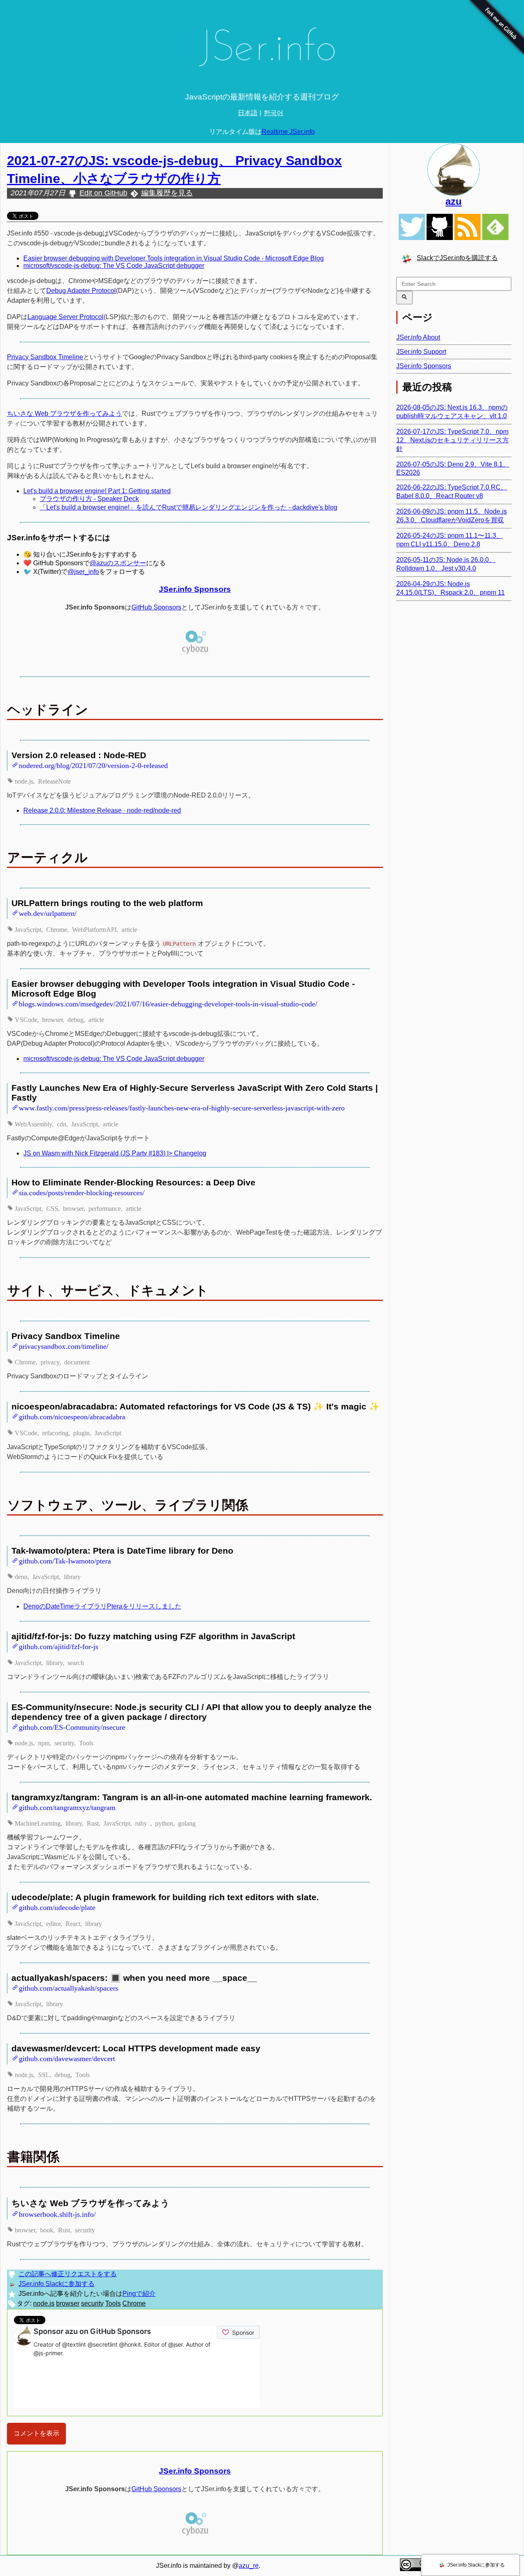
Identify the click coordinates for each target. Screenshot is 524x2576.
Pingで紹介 (139, 2294)
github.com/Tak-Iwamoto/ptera (65, 1560)
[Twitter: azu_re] (454, 170)
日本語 (248, 113)
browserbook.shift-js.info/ (57, 2214)
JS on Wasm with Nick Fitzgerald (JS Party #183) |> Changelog (115, 1153)
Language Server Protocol (65, 317)
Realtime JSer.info (288, 132)
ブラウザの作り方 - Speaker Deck (89, 499)
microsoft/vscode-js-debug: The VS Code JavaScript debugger (114, 266)
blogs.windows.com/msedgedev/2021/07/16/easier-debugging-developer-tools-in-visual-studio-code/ (168, 1003)
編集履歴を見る (167, 193)
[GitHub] (440, 227)
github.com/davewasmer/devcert (67, 2058)
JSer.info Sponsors (195, 589)
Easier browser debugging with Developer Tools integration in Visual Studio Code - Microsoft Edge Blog (174, 258)
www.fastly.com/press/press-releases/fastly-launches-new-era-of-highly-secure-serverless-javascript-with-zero (182, 1107)
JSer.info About (418, 337)
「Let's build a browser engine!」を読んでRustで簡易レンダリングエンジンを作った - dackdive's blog (189, 507)
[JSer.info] (262, 50)
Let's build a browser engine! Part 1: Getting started (97, 491)
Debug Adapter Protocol (81, 291)
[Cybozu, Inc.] (195, 653)
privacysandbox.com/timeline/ (64, 1346)
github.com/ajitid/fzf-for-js (59, 1646)
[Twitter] (412, 227)
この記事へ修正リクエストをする (68, 2274)
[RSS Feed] (468, 227)
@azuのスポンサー (118, 563)
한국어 (273, 113)
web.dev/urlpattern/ (48, 913)
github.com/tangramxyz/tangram (67, 1807)
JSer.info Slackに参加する (56, 2284)
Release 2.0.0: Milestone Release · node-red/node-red (102, 810)
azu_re (249, 2566)
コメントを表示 (36, 2433)
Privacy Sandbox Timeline (45, 357)
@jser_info (83, 572)
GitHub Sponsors (156, 607)
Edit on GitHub (103, 193)
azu (454, 201)
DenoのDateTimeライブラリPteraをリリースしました (102, 1606)
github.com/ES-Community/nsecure (72, 1726)
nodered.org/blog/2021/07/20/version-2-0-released (93, 765)
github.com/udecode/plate (57, 1907)
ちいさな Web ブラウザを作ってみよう (64, 413)
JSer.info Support (421, 352)
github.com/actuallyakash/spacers (69, 1987)
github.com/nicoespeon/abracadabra (72, 1416)
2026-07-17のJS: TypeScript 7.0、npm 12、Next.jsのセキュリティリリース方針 (453, 440)
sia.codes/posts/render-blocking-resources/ (82, 1192)
